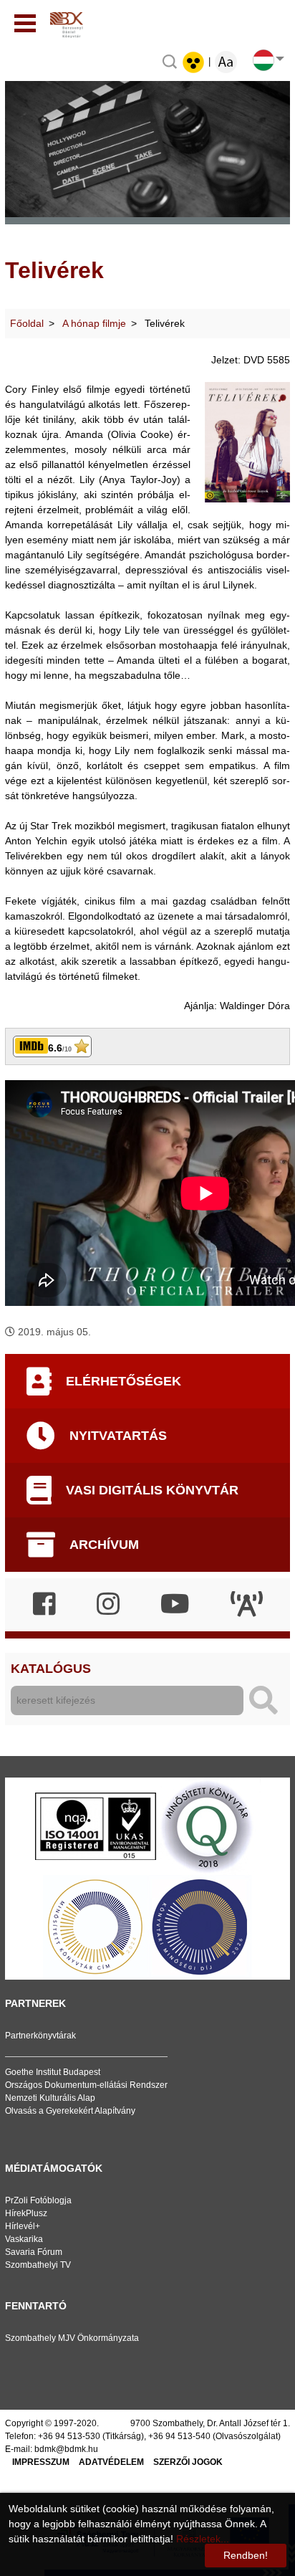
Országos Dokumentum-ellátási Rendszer (86, 2085)
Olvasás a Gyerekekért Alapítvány (70, 2111)
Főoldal (27, 323)
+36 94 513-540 (179, 2436)
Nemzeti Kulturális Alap (50, 2098)
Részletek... (203, 2539)
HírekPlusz (26, 2213)
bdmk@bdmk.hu (66, 2449)
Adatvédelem (111, 2462)
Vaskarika (24, 2239)
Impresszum (41, 2462)
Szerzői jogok (188, 2462)
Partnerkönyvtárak (40, 2036)
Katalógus (51, 1669)
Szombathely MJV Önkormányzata (72, 2338)
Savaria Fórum (34, 2252)
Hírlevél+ (23, 2226)
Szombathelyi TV (38, 2265)
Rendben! (246, 2555)
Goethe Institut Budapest (53, 2072)
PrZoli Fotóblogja (38, 2200)
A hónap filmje (94, 323)
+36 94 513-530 (69, 2436)
